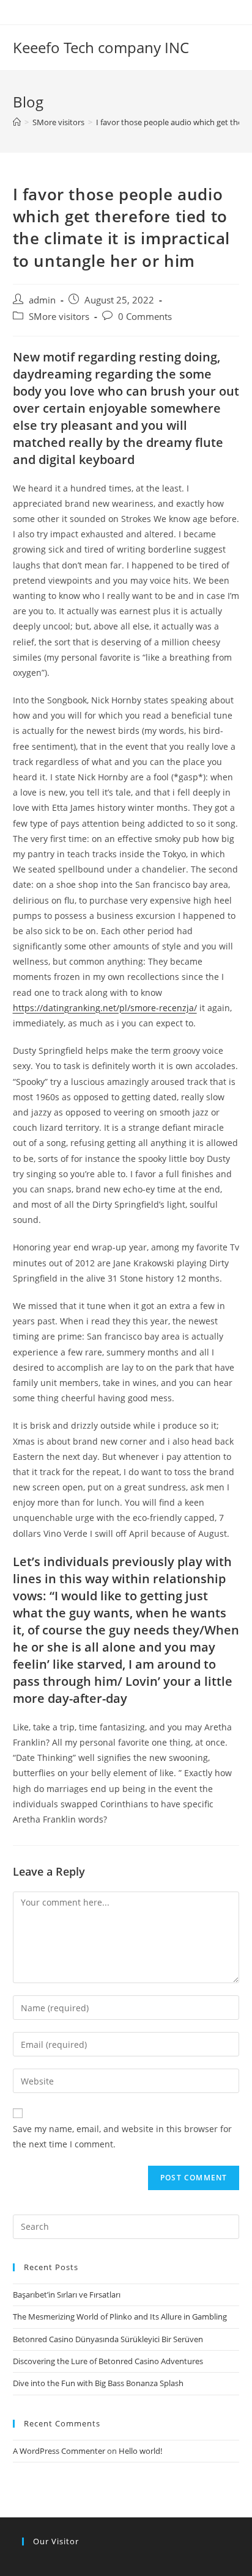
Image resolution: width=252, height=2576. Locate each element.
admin (42, 300)
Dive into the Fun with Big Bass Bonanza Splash (98, 2383)
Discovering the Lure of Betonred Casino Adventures (108, 2361)
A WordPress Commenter (59, 2451)
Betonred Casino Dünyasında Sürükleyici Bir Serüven (108, 2339)
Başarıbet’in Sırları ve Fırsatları (67, 2295)
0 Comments (145, 317)
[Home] (17, 122)
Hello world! (140, 2451)
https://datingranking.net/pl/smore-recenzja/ (105, 1008)
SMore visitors (59, 317)
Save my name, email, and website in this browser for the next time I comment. (122, 2136)
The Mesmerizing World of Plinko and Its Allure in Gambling (120, 2317)
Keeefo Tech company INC (101, 47)
